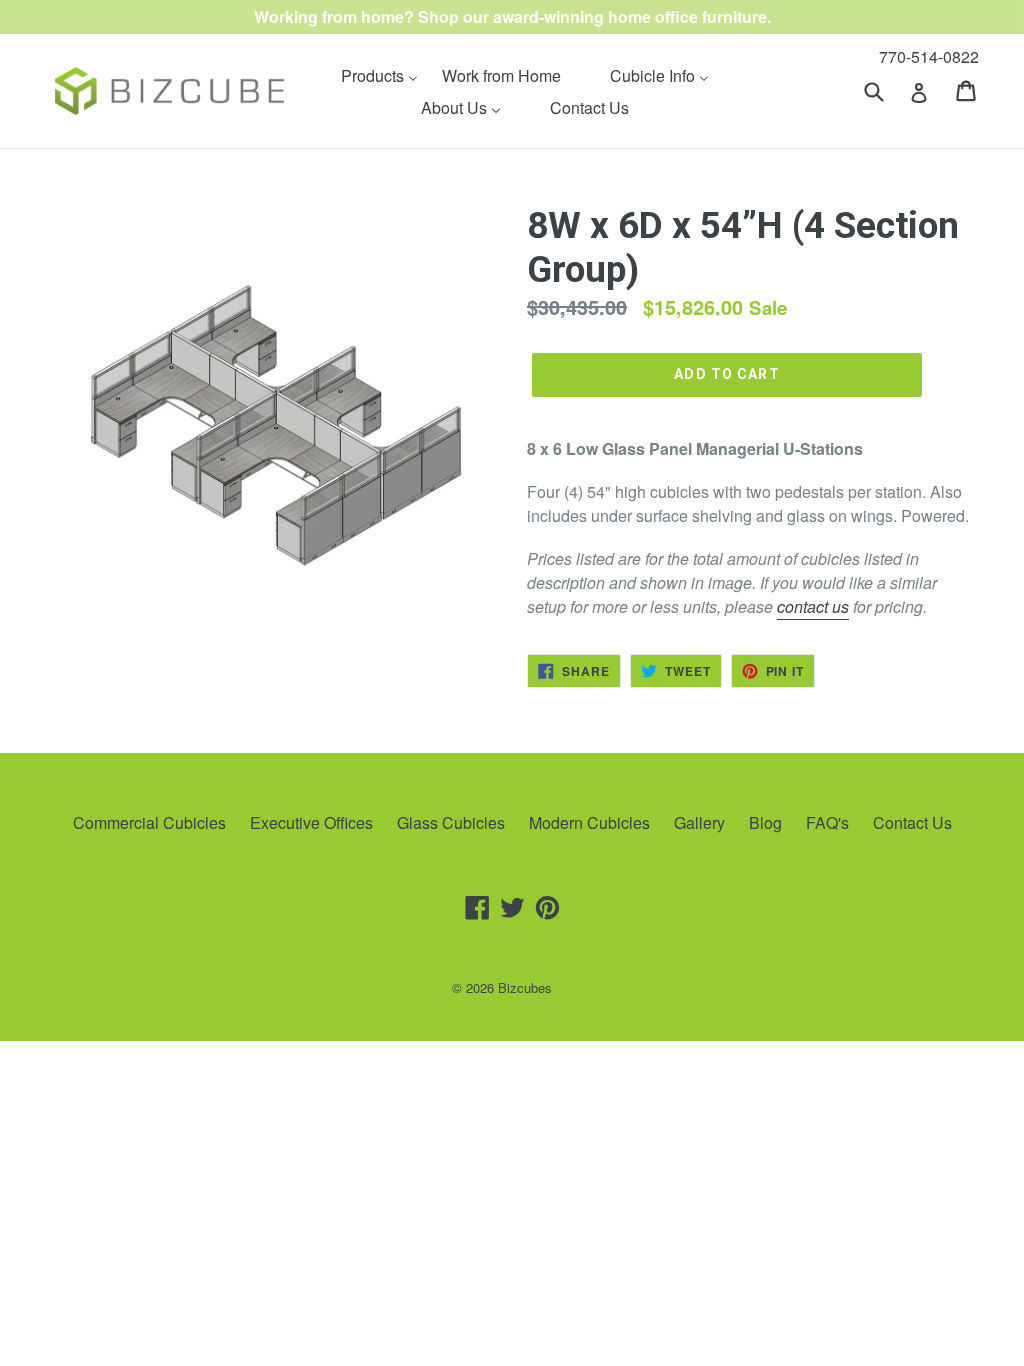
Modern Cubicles (589, 822)
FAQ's (827, 822)
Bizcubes (525, 987)
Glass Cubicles (451, 822)
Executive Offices (311, 822)
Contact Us (912, 822)
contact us (813, 606)
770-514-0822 (929, 56)
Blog (765, 822)
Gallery (699, 822)
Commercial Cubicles (149, 822)
